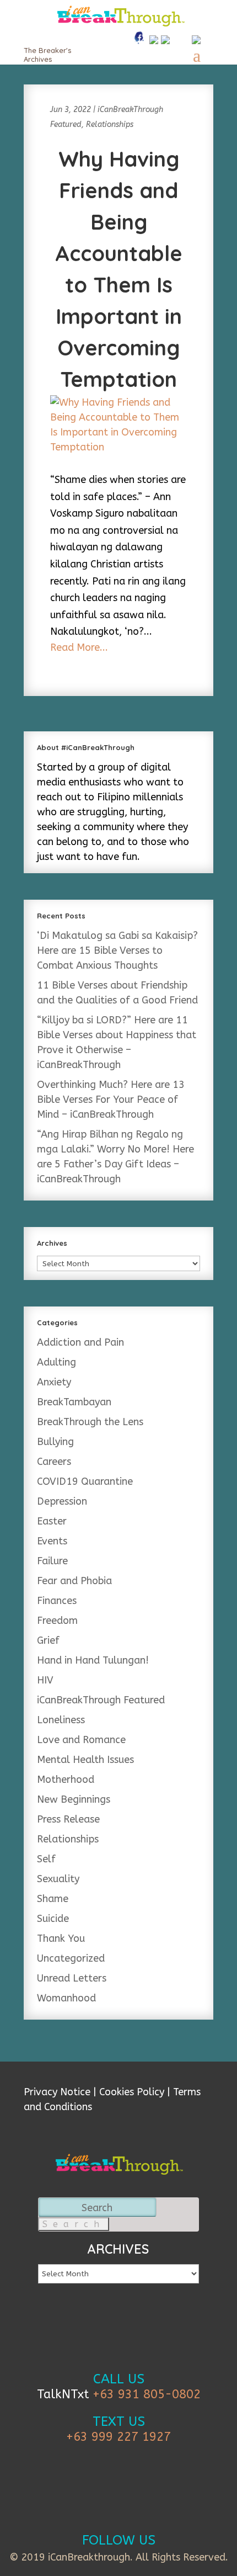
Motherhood (66, 1780)
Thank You (61, 1938)
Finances (57, 1601)
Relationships (110, 124)
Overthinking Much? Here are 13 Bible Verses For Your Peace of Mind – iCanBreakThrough (111, 1100)
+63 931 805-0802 (147, 2394)
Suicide (53, 1919)
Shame (53, 1899)
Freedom (57, 1621)
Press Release (68, 1819)
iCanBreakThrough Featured (101, 1700)
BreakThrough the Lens (90, 1422)
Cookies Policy (132, 2092)
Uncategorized (71, 1958)
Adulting (56, 1362)
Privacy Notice (57, 2092)
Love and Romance (81, 1740)
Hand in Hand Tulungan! (93, 1660)
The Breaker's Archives (47, 55)
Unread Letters (72, 1978)
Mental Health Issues (85, 1760)
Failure (52, 1561)
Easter (52, 1521)
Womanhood (66, 1998)
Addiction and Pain (80, 1342)
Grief (48, 1640)
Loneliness (61, 1720)
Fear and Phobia (74, 1581)
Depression (62, 1501)
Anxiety (54, 1382)
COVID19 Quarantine (85, 1481)
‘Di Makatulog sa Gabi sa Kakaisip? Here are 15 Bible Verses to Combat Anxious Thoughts (117, 950)
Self (46, 1859)
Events (52, 1541)
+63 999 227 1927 (118, 2437)
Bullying (55, 1442)
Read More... (79, 647)
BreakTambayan (74, 1402)
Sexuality (58, 1879)
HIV (45, 1680)
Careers (54, 1462)
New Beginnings (74, 1799)
